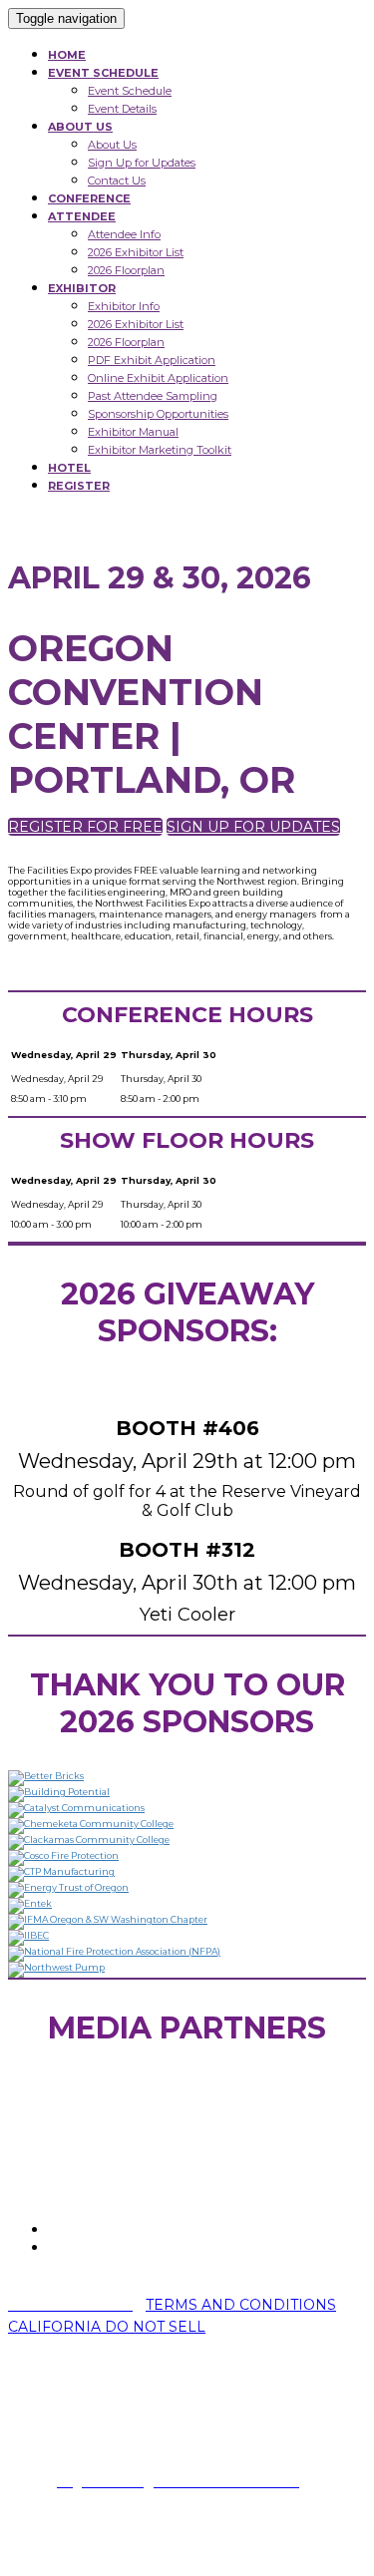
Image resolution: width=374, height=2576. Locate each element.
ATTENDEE (82, 216)
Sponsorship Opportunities (158, 414)
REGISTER (79, 486)
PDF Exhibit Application (152, 360)
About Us (112, 145)
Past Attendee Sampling (153, 396)
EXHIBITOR (82, 288)
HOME (67, 55)
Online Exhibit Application (158, 378)
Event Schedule (130, 91)
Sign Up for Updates (142, 163)
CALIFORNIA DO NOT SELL (107, 2327)
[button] (85, 827)
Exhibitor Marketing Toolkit (160, 450)
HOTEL (69, 468)
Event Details (122, 109)
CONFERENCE (89, 198)
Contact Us (117, 181)
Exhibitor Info (124, 306)
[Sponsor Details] (46, 1776)
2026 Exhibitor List (136, 252)
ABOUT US (80, 127)
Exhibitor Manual (133, 432)
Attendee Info (124, 234)
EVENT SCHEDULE (103, 73)
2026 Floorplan (126, 270)
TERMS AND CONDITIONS (241, 2305)
